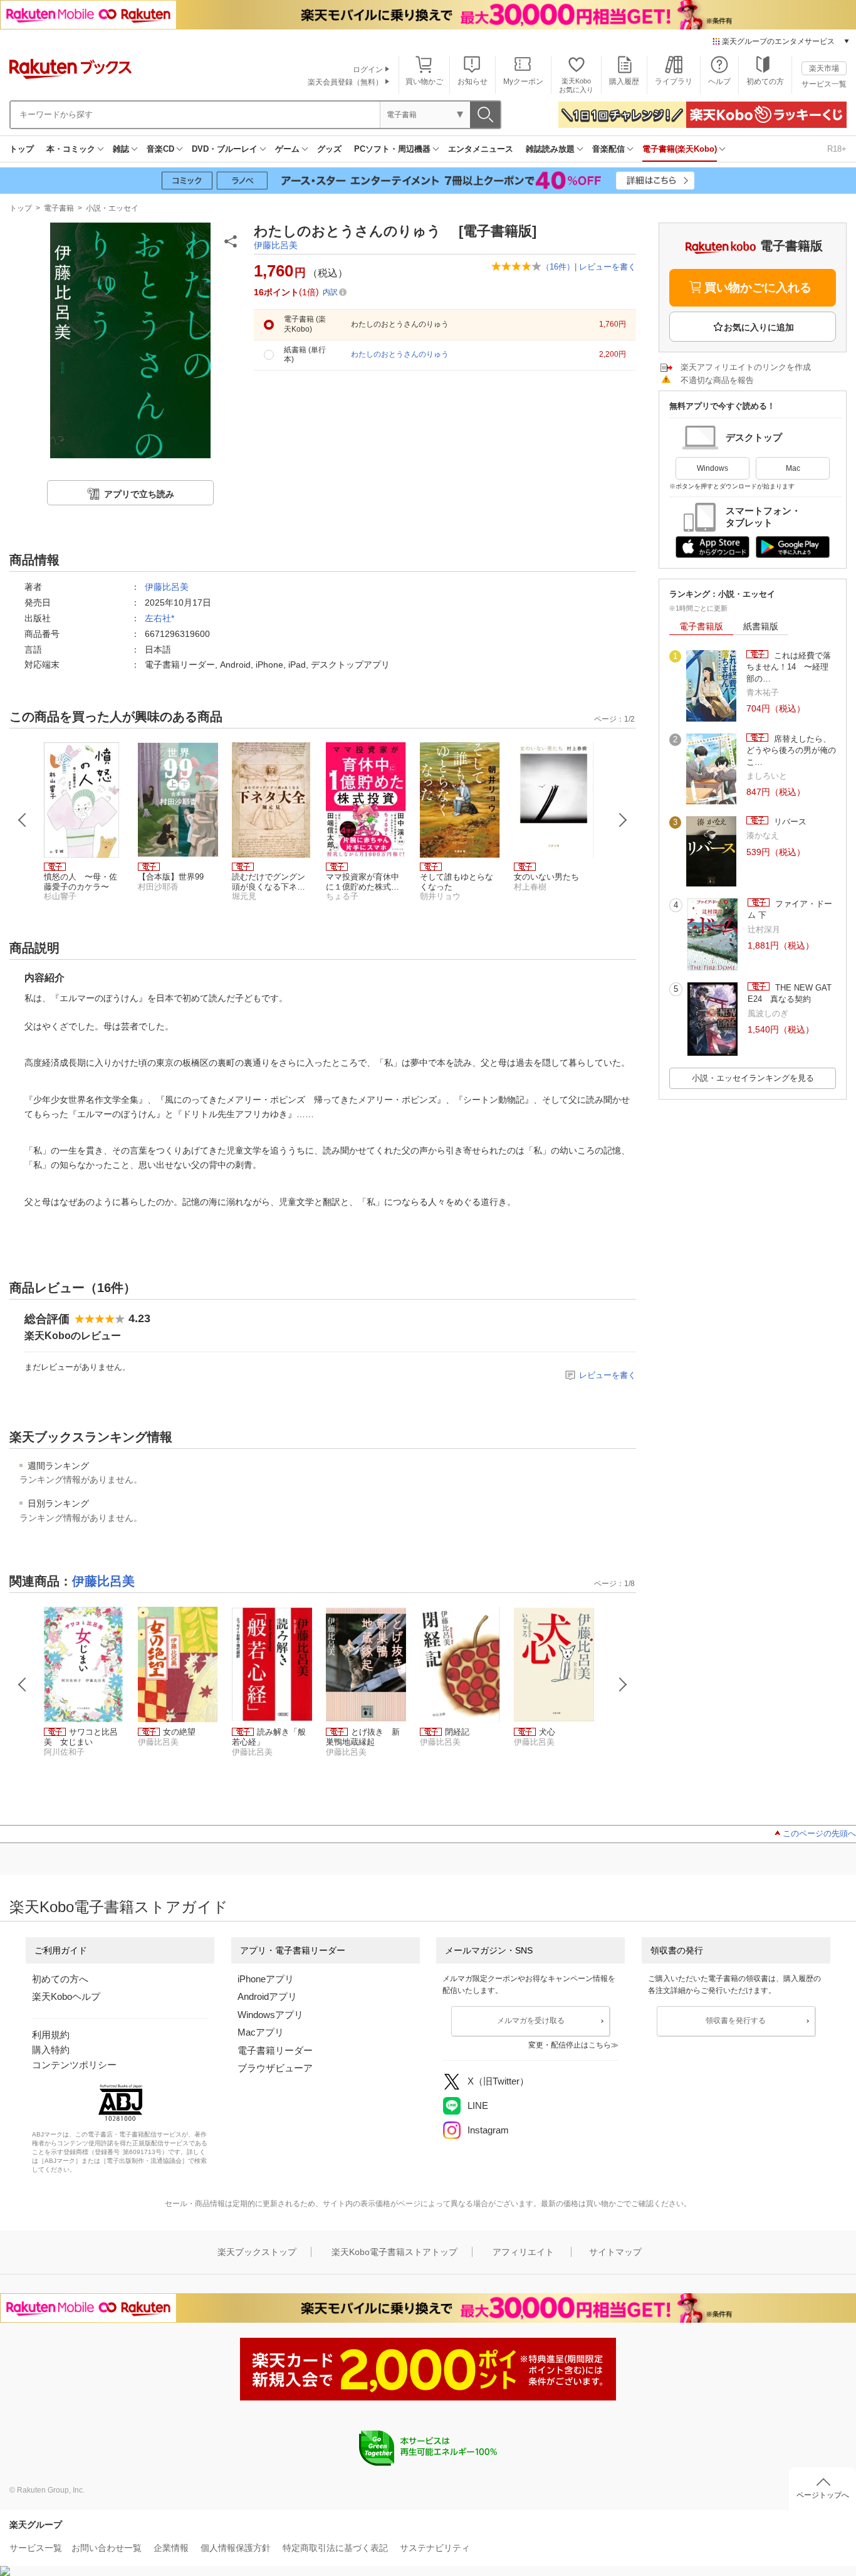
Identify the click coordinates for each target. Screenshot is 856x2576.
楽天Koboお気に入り (576, 85)
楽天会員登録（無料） (345, 82)
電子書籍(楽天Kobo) (680, 149)
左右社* (159, 618)
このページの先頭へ (819, 1833)
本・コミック (71, 149)
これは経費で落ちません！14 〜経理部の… (789, 667)
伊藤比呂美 (276, 245)
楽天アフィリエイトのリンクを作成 (746, 367)
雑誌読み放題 (550, 149)
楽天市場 (824, 68)
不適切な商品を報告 (717, 380)
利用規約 (51, 2035)
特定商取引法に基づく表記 (335, 2548)
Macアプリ (261, 2032)
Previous (23, 820)
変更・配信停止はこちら (570, 2045)
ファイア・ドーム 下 (790, 909)
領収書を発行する (736, 2021)
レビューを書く (608, 267)
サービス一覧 (824, 84)
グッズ (329, 149)
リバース (789, 822)
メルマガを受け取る (531, 2021)
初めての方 (765, 81)
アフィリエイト (523, 2252)
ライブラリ (674, 81)
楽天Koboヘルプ (66, 1996)
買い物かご (424, 81)
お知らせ (472, 81)
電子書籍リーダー (275, 2050)
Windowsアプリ (270, 2015)
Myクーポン (523, 81)
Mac (793, 468)
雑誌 (121, 149)
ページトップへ (823, 2495)
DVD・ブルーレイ (225, 149)
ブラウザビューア (275, 2068)
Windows (712, 468)
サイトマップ (615, 2252)
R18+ (837, 149)
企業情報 (171, 2548)
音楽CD (160, 149)
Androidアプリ (267, 1996)
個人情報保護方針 (236, 2548)
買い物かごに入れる (758, 287)
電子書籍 (59, 208)
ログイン (368, 70)
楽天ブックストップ (257, 2252)
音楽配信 (608, 149)
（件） (558, 267)
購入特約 (51, 2050)
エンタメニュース (481, 149)
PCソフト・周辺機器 (392, 149)
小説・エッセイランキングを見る (753, 1078)
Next (623, 820)
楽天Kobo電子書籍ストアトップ (394, 2252)
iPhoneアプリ (266, 1979)
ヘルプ (719, 81)
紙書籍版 (761, 626)
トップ (22, 149)
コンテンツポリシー (74, 2065)
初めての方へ (60, 1979)
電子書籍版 (701, 626)
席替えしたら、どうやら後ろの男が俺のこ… (791, 750)
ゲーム (287, 149)
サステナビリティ (435, 2548)
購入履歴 (624, 81)
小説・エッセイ (112, 208)
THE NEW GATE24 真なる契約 (790, 993)
